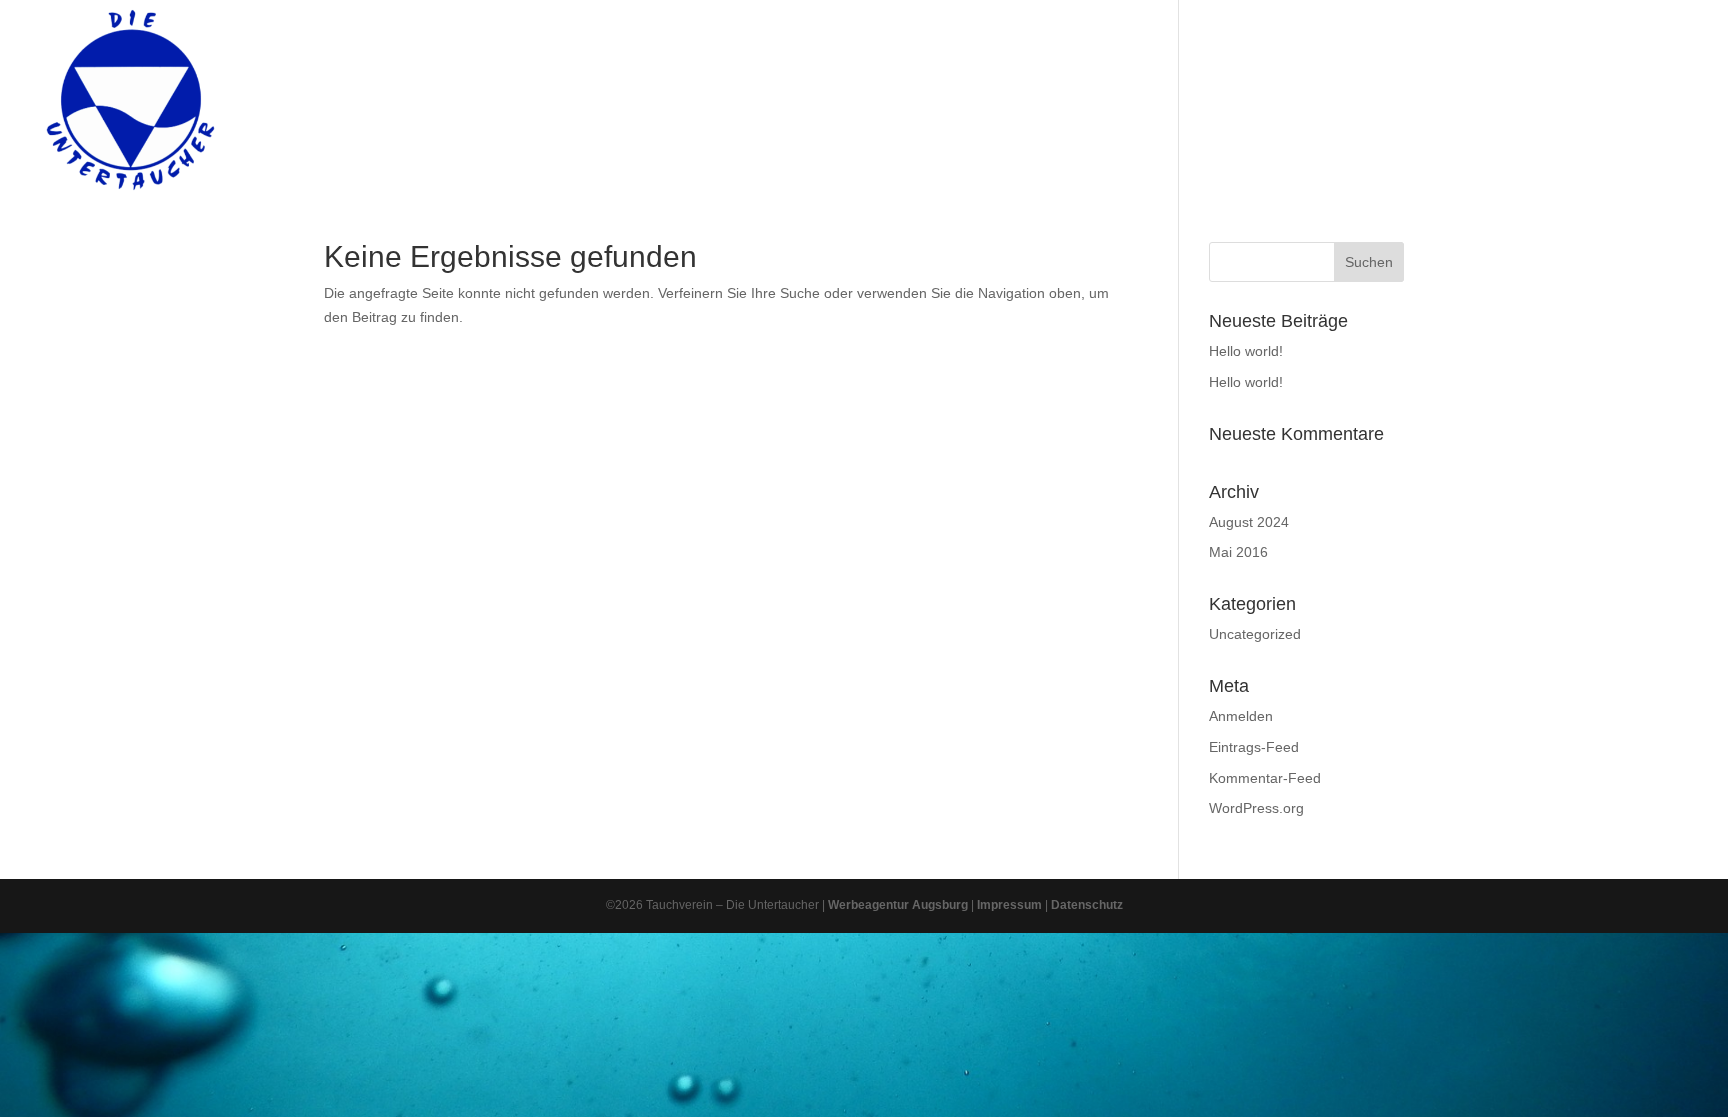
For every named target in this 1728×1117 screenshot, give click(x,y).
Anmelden (1241, 716)
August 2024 (1249, 522)
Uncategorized (1255, 634)
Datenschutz (1087, 905)
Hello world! (1246, 351)
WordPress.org (1256, 808)
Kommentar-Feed (1265, 778)
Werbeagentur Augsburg (898, 905)
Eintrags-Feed (1254, 747)
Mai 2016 (1238, 552)
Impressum (1009, 905)
